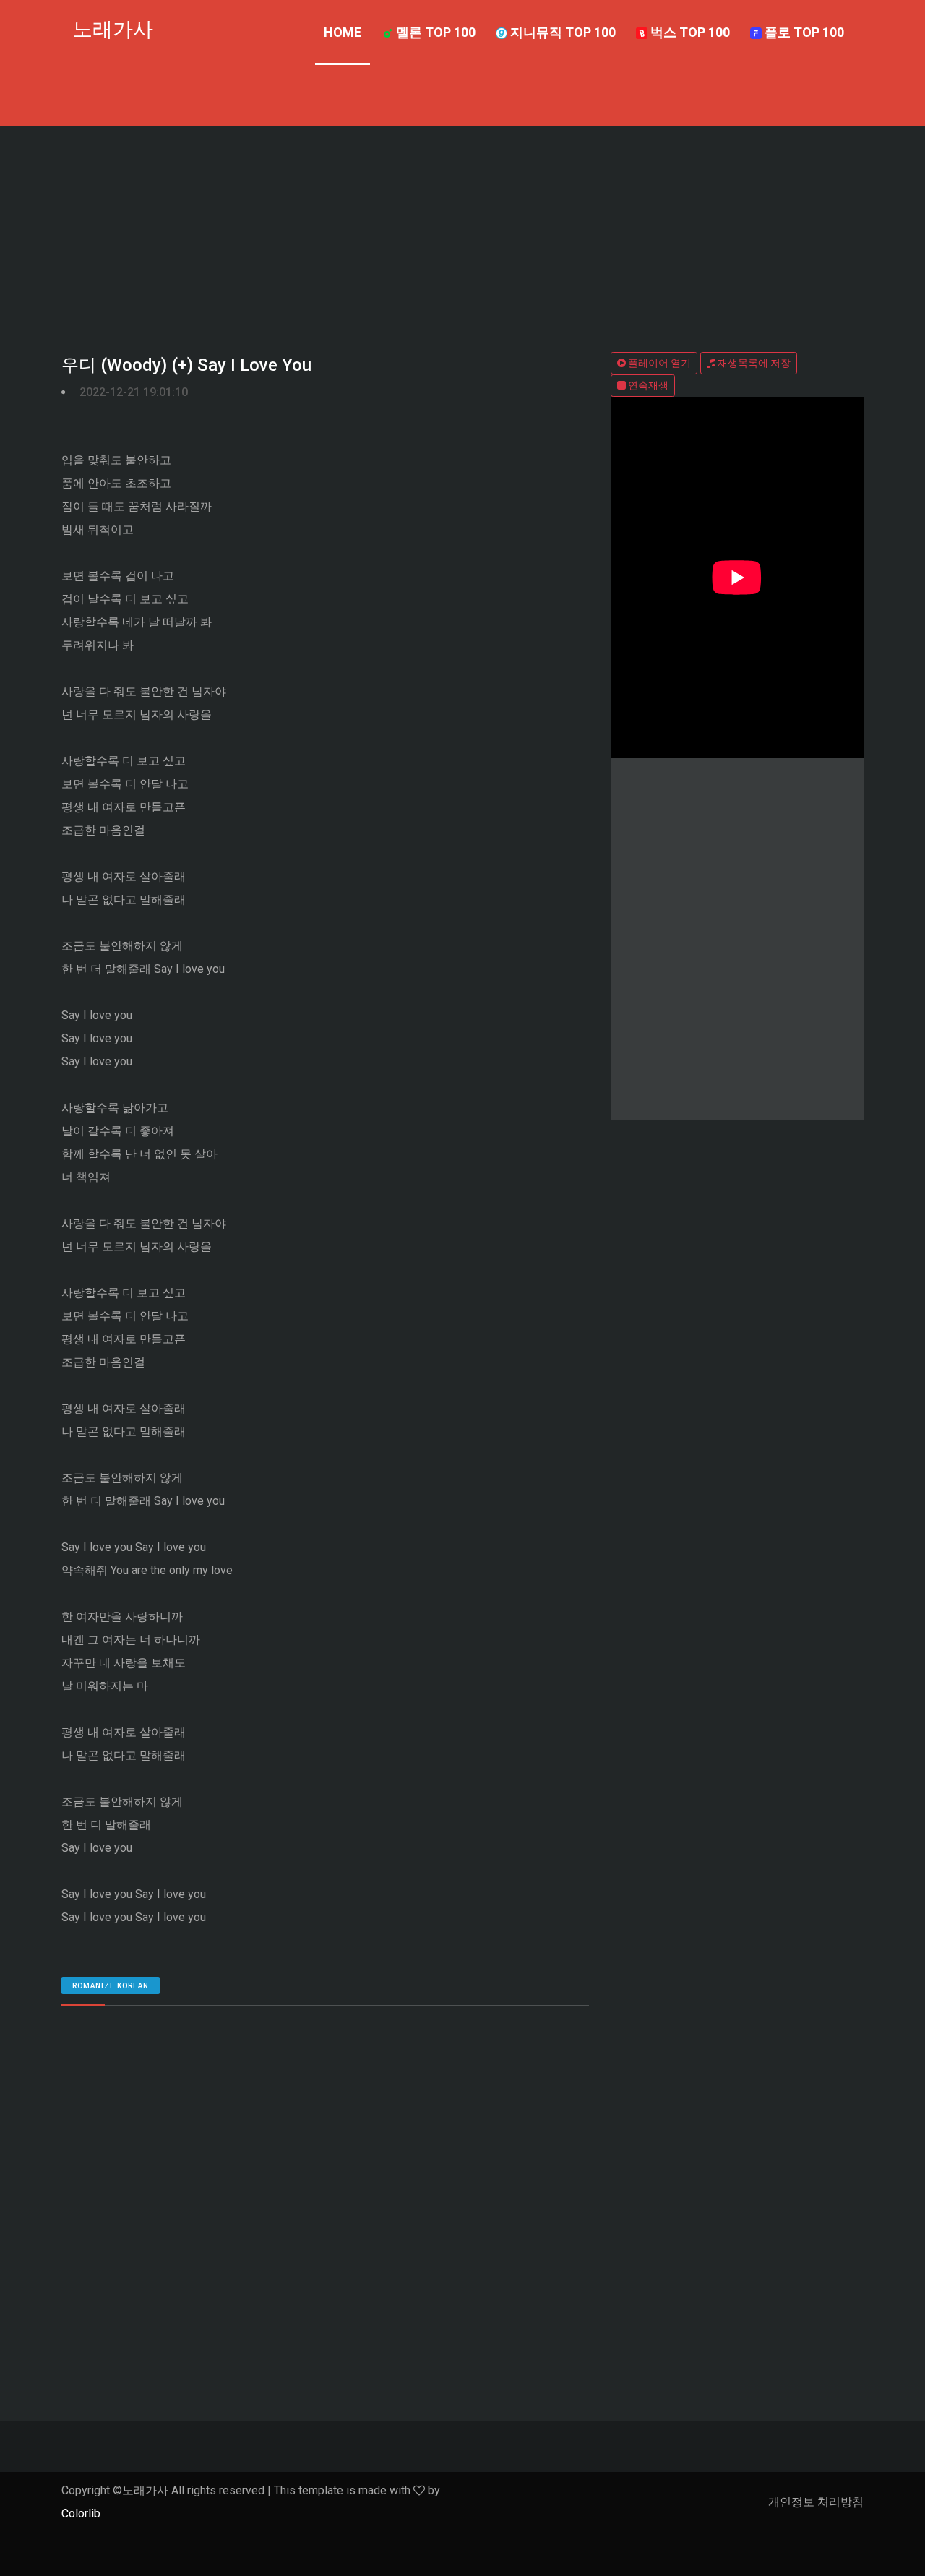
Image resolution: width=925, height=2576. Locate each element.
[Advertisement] (462, 235)
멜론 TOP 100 (434, 32)
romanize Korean (111, 1986)
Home (343, 32)
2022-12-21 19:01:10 (134, 392)
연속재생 (647, 385)
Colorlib (81, 2513)
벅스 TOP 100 (689, 32)
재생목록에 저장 (753, 363)
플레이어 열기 (658, 363)
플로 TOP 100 (803, 32)
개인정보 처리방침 (816, 2502)
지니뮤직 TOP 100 (562, 32)
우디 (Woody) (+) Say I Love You (186, 365)
